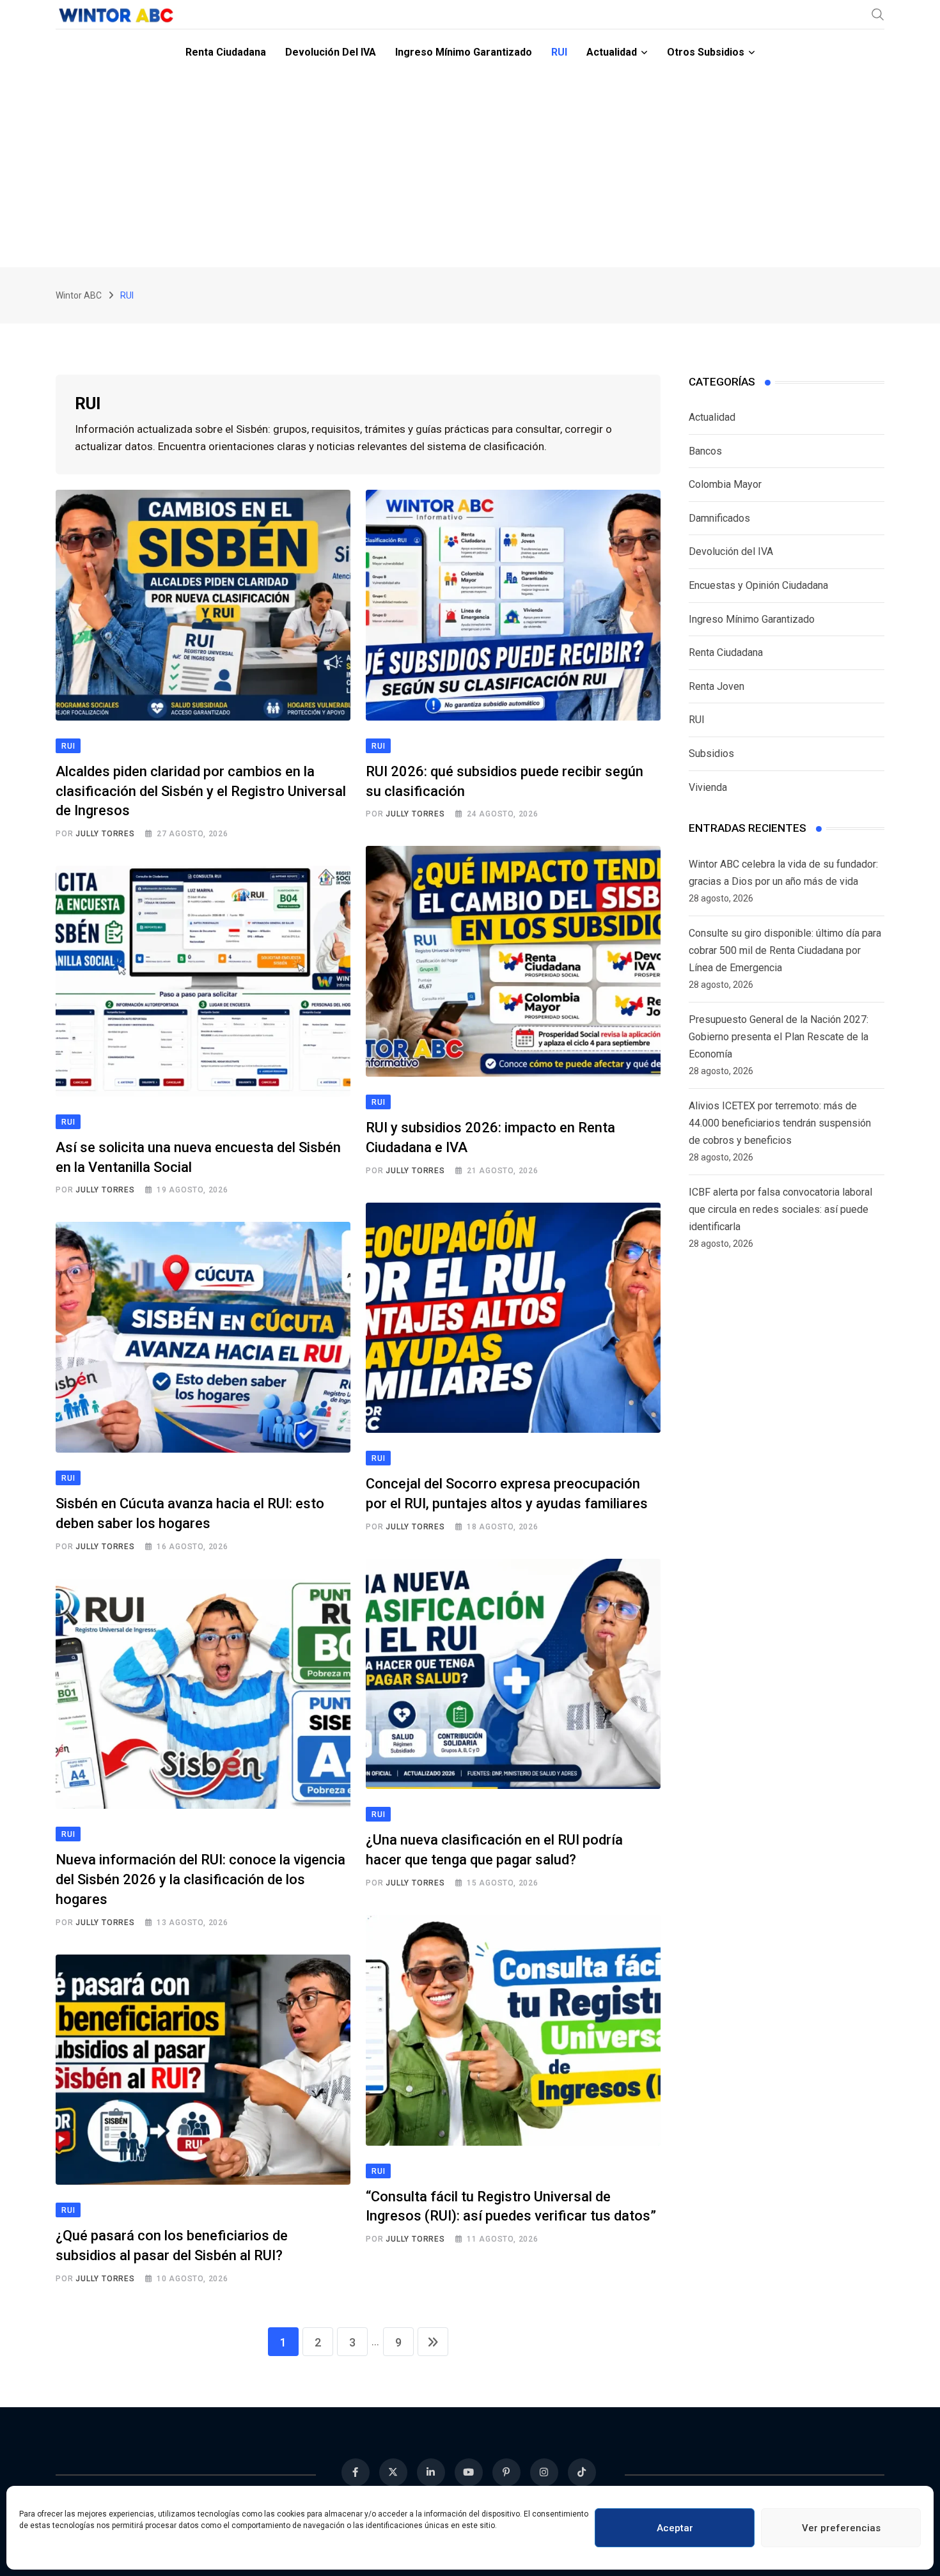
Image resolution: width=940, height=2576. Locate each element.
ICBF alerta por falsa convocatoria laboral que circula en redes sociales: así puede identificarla (780, 1209)
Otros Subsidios (706, 52)
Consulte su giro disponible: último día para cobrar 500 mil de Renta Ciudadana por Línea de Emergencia (785, 950)
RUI (559, 52)
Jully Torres (105, 834)
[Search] (878, 14)
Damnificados (719, 518)
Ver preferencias (841, 2528)
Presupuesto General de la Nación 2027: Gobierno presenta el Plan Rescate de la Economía (779, 1037)
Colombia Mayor (725, 484)
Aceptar (675, 2528)
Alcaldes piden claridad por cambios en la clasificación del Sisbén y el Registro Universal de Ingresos (201, 791)
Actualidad (612, 52)
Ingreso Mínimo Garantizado (464, 52)
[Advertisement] (470, 171)
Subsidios (711, 753)
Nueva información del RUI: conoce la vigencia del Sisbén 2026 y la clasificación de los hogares (200, 1879)
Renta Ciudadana (226, 52)
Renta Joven (717, 686)
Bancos (705, 451)
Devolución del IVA (331, 52)
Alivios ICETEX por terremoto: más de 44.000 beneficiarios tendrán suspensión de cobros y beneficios (780, 1123)
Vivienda (708, 787)
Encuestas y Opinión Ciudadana (758, 585)
